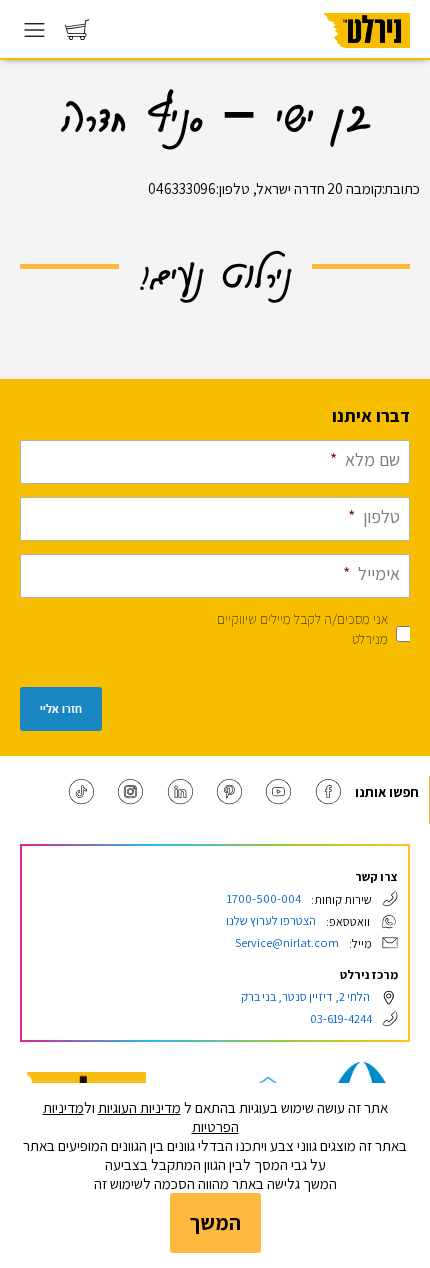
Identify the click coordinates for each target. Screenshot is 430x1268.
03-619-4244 (341, 1018)
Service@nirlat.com (287, 942)
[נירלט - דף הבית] (367, 54)
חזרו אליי (61, 709)
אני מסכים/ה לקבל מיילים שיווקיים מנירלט (302, 629)
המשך (215, 1222)
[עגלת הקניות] (77, 34)
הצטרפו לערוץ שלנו (271, 920)
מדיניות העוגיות (139, 1107)
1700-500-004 (264, 898)
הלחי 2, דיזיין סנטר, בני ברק (305, 996)
